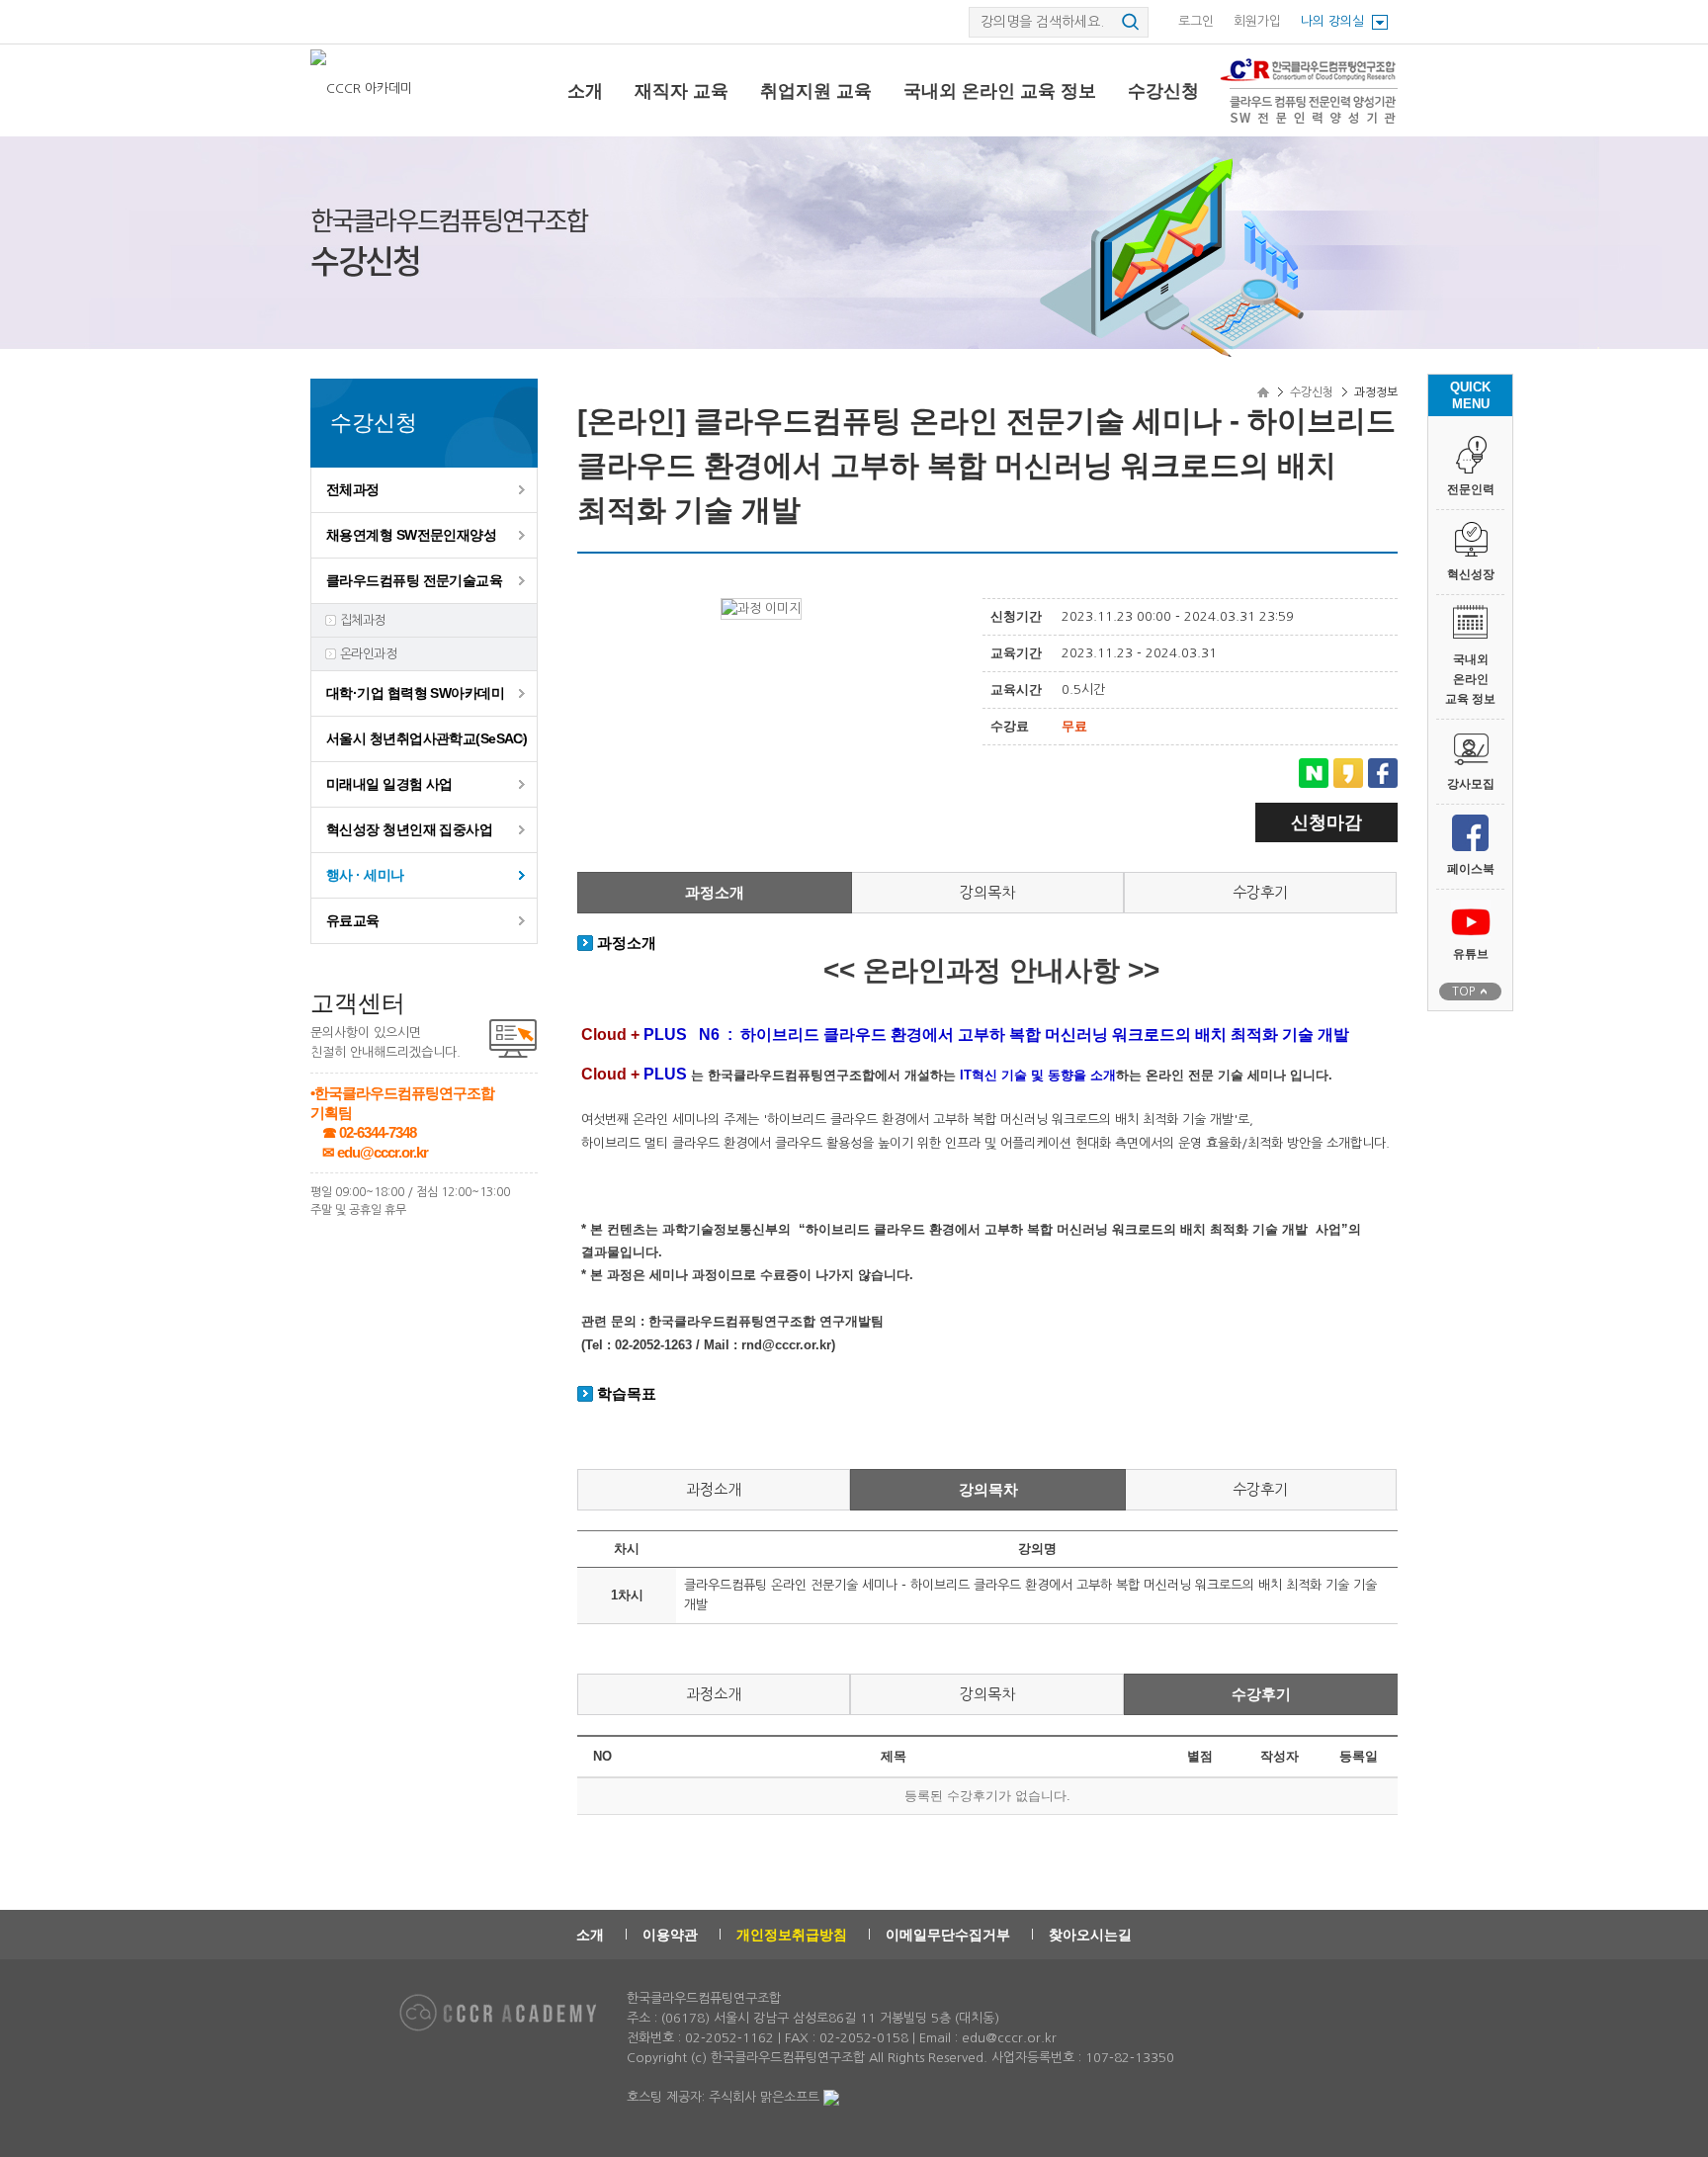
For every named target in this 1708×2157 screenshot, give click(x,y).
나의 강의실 (1332, 21)
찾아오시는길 (1090, 1935)
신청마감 (1326, 822)
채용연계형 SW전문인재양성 (411, 535)
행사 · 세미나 (365, 875)
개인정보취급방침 (792, 1935)
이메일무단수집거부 (948, 1935)
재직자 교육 (682, 91)
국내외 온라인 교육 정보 (1000, 91)
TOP (1463, 992)
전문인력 (1471, 489)
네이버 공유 (1314, 773)
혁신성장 (1471, 574)
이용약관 (670, 1935)
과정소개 (715, 892)
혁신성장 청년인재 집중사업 (409, 829)
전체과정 (353, 489)
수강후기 (1260, 892)
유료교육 (353, 920)
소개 (585, 91)
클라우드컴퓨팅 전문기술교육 (414, 580)
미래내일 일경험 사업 (389, 784)
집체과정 (363, 620)
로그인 (1196, 21)
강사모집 (1471, 784)
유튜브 (1471, 954)
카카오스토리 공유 (1348, 773)
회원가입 (1257, 21)
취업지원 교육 (816, 91)
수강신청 (1163, 91)
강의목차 (987, 892)
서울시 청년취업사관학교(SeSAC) (427, 738)
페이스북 (1471, 869)
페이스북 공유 (1383, 773)
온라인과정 (368, 654)
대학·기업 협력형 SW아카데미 (415, 693)
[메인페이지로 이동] (363, 88)
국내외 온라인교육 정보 (1470, 679)
